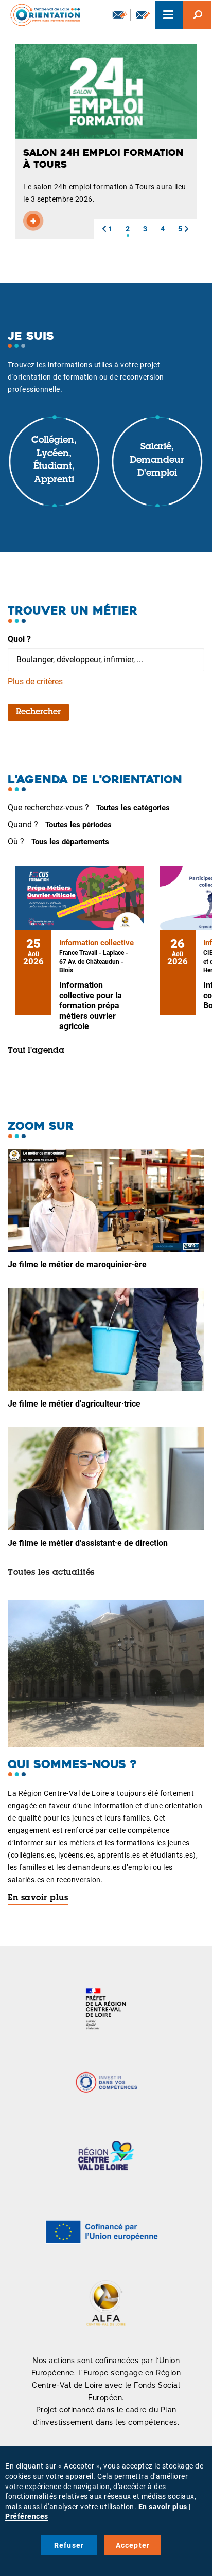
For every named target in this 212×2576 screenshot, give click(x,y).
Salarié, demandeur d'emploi (157, 461)
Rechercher (38, 712)
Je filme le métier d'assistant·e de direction (88, 1543)
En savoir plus (38, 1898)
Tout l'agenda (36, 1051)
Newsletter (119, 15)
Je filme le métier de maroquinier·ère (77, 1264)
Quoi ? (19, 639)
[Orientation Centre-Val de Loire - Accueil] (42, 15)
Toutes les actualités (51, 1573)
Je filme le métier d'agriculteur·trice (74, 1404)
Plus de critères (35, 682)
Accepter (133, 2545)
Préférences (27, 2516)
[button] (104, 229)
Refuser (69, 2545)
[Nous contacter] (143, 15)
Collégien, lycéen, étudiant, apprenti (54, 461)
